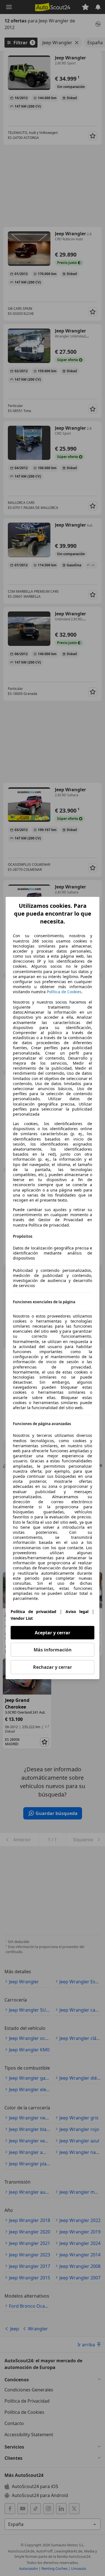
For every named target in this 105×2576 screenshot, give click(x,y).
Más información (53, 1650)
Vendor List (22, 1618)
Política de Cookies (64, 992)
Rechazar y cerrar (53, 1667)
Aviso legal (77, 1612)
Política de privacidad (33, 1612)
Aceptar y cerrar (53, 1633)
